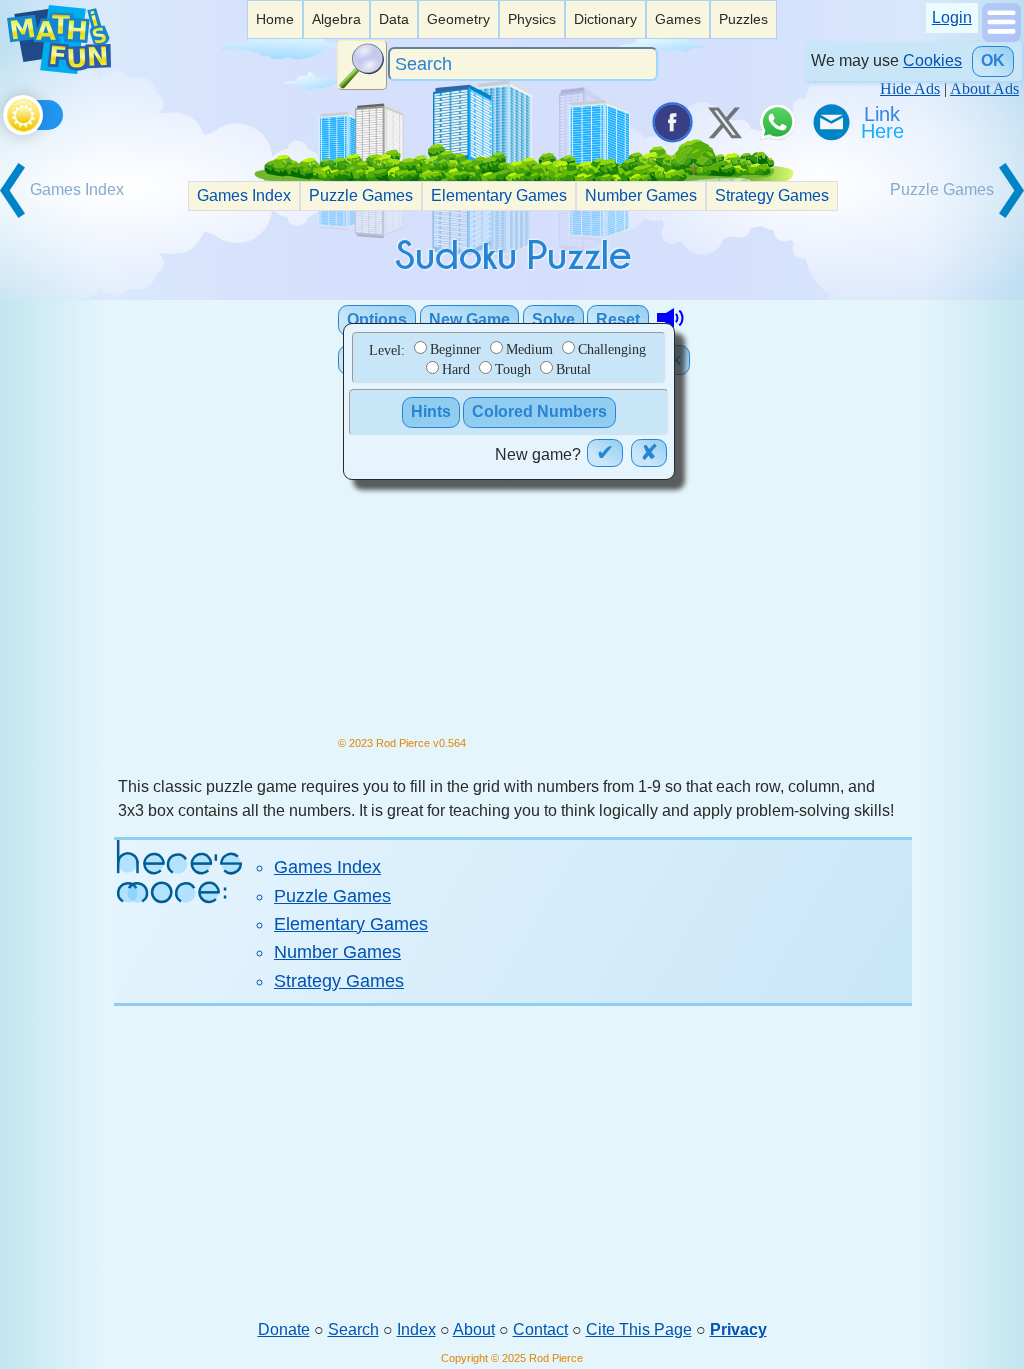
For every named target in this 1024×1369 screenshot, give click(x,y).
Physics (532, 19)
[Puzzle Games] (953, 215)
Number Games (641, 195)
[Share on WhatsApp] (777, 122)
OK (993, 60)
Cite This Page (639, 1329)
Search (353, 1329)
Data (394, 19)
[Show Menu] (1001, 36)
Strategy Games (772, 195)
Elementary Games (499, 195)
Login (952, 17)
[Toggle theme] (6, 111)
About (474, 1329)
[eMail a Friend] (830, 122)
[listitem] (275, 19)
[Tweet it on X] (724, 122)
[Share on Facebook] (671, 122)
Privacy (738, 1329)
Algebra (336, 19)
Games (678, 19)
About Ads (984, 88)
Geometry (458, 19)
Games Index (244, 195)
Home (275, 19)
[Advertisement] (512, 1162)
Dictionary (605, 19)
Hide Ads (910, 88)
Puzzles (743, 19)
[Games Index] (71, 215)
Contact (540, 1329)
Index (416, 1329)
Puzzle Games (361, 195)
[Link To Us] (884, 122)
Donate (284, 1329)
